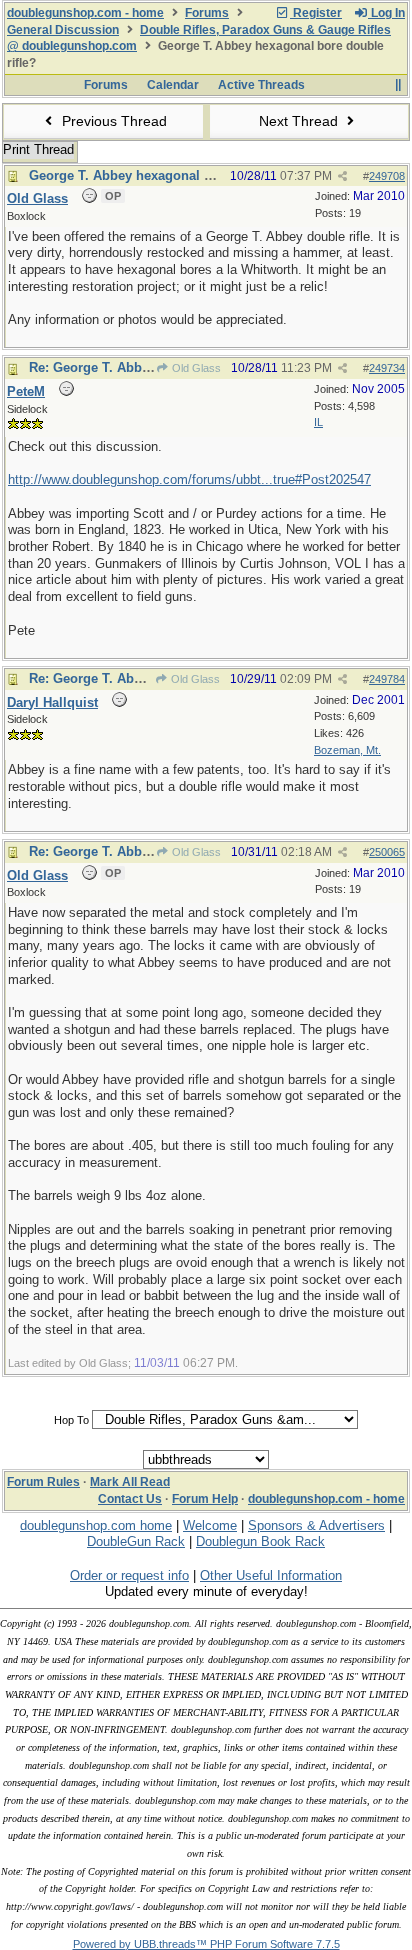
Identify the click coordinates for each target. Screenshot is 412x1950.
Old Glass (195, 368)
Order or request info (129, 1575)
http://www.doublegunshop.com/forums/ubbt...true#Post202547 (189, 479)
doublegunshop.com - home (85, 13)
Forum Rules (43, 1482)
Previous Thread (112, 121)
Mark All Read (130, 1482)
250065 (387, 852)
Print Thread (38, 149)
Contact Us (130, 1499)
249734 (387, 368)
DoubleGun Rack (136, 1541)
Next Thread (300, 121)
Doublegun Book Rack (260, 1541)
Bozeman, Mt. (347, 750)
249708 (387, 176)
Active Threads (261, 85)
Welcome (210, 1525)
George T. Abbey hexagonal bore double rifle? (172, 175)
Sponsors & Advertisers (316, 1525)
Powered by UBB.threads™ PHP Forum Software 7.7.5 (206, 1944)
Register (316, 13)
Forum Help (205, 1499)
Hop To (71, 1420)
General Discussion (63, 30)
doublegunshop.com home (96, 1525)
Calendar (173, 85)
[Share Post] (342, 176)
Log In (386, 13)
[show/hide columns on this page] (397, 85)
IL (318, 422)
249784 (387, 679)
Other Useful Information (271, 1575)
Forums (207, 13)
